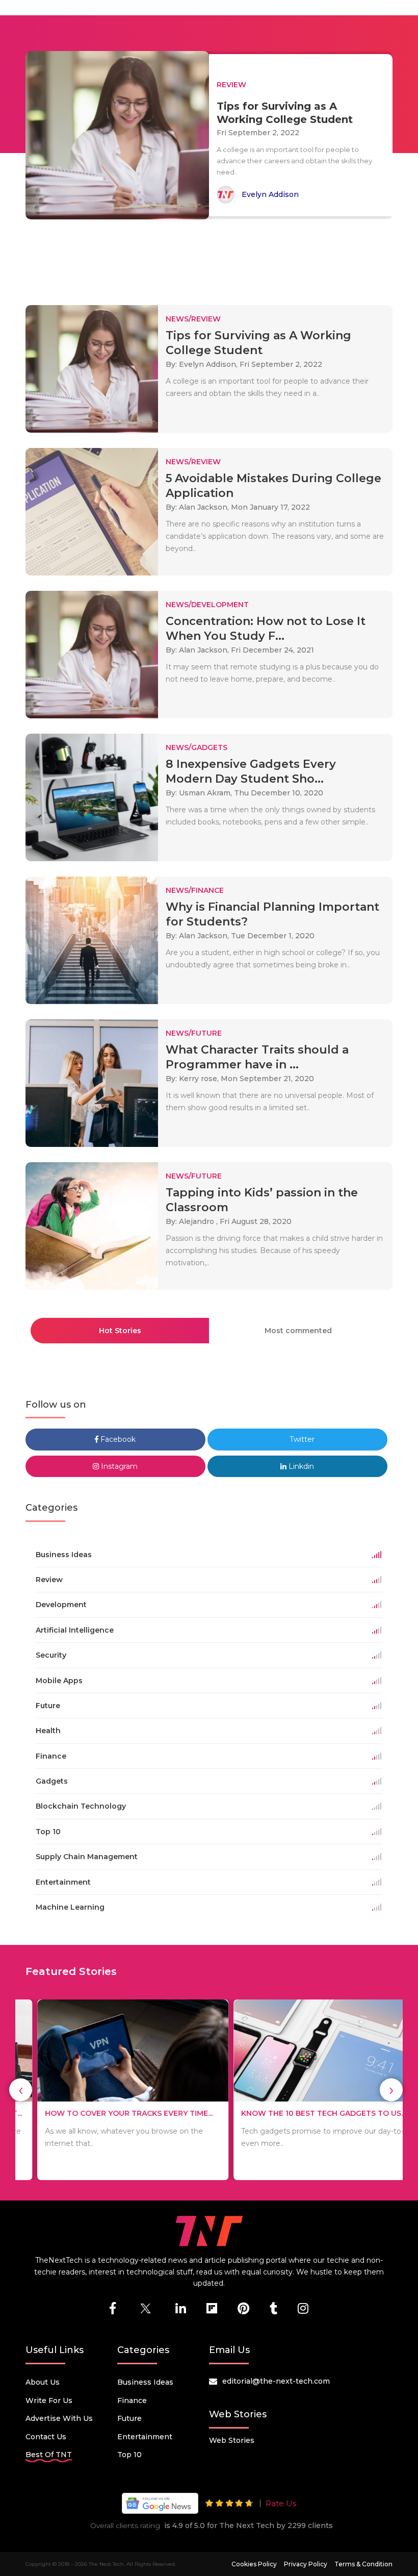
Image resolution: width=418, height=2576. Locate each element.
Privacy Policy (306, 2564)
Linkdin (300, 1466)
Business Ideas (145, 2382)
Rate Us (281, 2503)
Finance (132, 2400)
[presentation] (21, 2090)
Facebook (117, 1439)
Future (129, 2418)
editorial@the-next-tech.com (276, 2381)
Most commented (298, 1331)
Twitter (301, 1439)
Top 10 (129, 2455)
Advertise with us (59, 2418)
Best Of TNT (49, 2455)
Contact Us (46, 2437)
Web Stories (232, 2440)
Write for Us (49, 2400)
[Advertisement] (211, 258)
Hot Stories (120, 1331)
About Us (43, 2382)
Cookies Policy (254, 2564)
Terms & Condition (363, 2564)
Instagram (118, 1466)
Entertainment (145, 2437)
